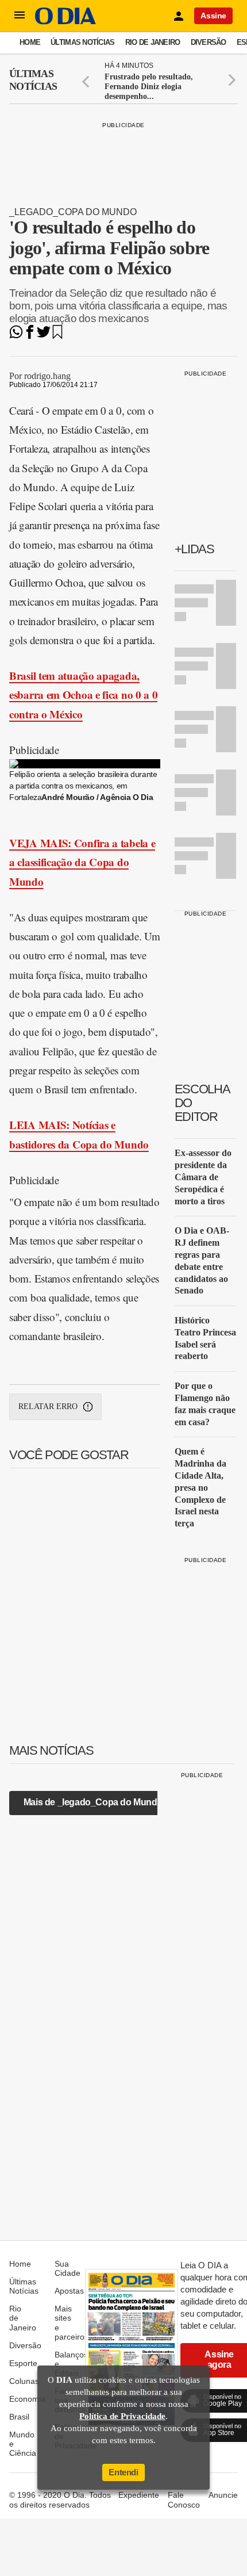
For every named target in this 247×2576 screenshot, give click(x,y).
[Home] (65, 22)
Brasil (19, 2417)
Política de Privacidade (122, 2416)
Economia (27, 2399)
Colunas (24, 2381)
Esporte (23, 2363)
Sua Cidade (67, 2268)
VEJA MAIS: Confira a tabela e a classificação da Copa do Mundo (82, 862)
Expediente (139, 2495)
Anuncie (223, 2495)
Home (30, 42)
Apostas (69, 2291)
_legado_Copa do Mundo (73, 212)
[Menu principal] (20, 16)
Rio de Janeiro (153, 42)
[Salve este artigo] (57, 336)
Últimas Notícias (82, 42)
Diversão (209, 42)
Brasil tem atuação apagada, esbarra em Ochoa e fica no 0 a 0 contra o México (83, 695)
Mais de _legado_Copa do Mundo (93, 1802)
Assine (213, 16)
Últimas (33, 80)
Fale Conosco (184, 2500)
